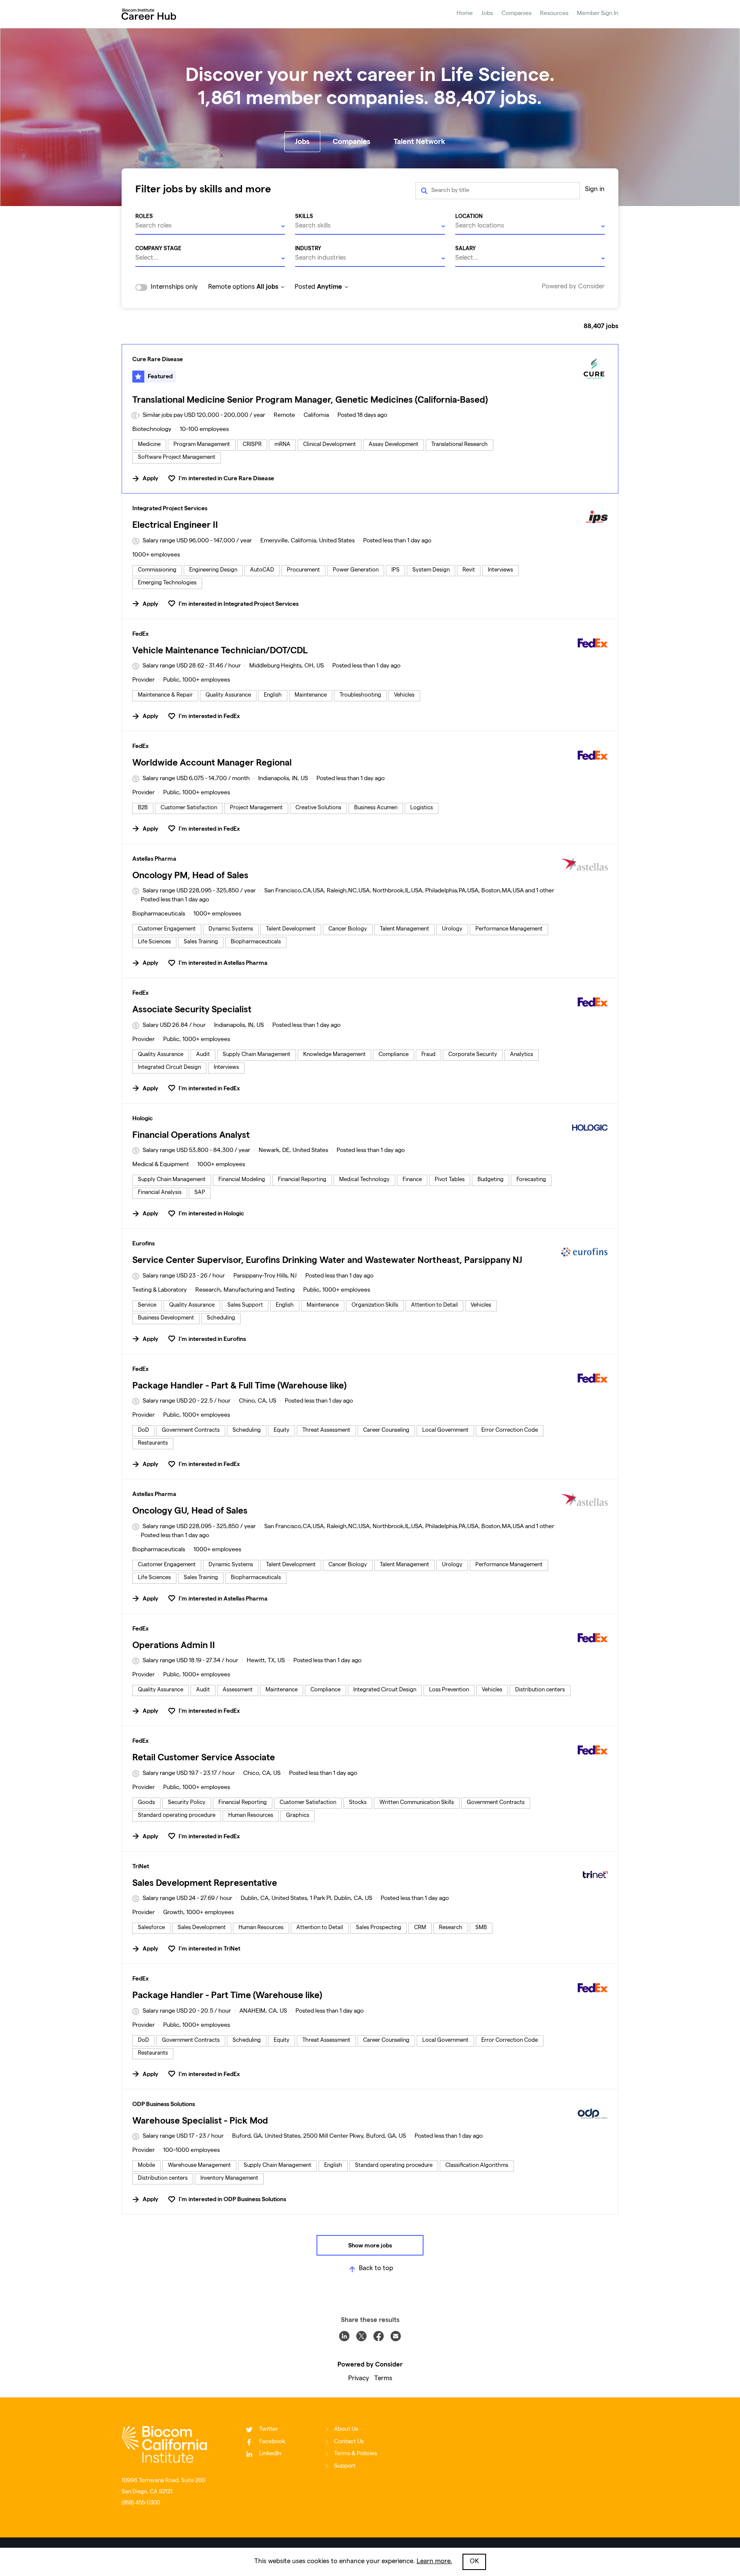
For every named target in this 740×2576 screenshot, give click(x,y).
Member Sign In (598, 14)
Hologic (143, 1118)
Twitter (269, 2429)
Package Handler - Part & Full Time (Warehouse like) (239, 1385)
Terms (383, 2379)
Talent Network (419, 141)
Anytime (330, 286)
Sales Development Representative (205, 1883)
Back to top (376, 2269)
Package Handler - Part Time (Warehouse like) (227, 1995)
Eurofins (143, 1243)
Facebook (272, 2442)
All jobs (267, 286)
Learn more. (434, 2562)
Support (345, 2466)
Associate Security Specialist (192, 1009)
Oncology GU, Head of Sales (190, 1510)
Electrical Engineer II (175, 525)
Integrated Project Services (170, 508)
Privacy (359, 2379)
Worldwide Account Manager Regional (212, 762)
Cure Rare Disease (158, 359)
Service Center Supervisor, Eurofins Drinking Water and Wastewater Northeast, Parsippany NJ (327, 1260)
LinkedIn (270, 2454)
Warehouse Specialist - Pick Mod (200, 2120)
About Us (346, 2429)
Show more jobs (370, 2245)
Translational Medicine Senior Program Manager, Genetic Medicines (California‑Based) (310, 399)
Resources (554, 14)
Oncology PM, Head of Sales (190, 875)
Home (465, 14)
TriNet (141, 1866)
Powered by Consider (573, 287)
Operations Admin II (174, 1645)
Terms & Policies (355, 2454)
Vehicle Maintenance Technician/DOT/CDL (220, 650)
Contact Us (349, 2442)
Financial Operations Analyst (191, 1135)
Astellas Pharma (154, 859)
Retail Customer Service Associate (204, 1757)
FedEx (140, 634)
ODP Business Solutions (164, 2104)
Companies (516, 14)
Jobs (487, 14)
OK (474, 2562)
